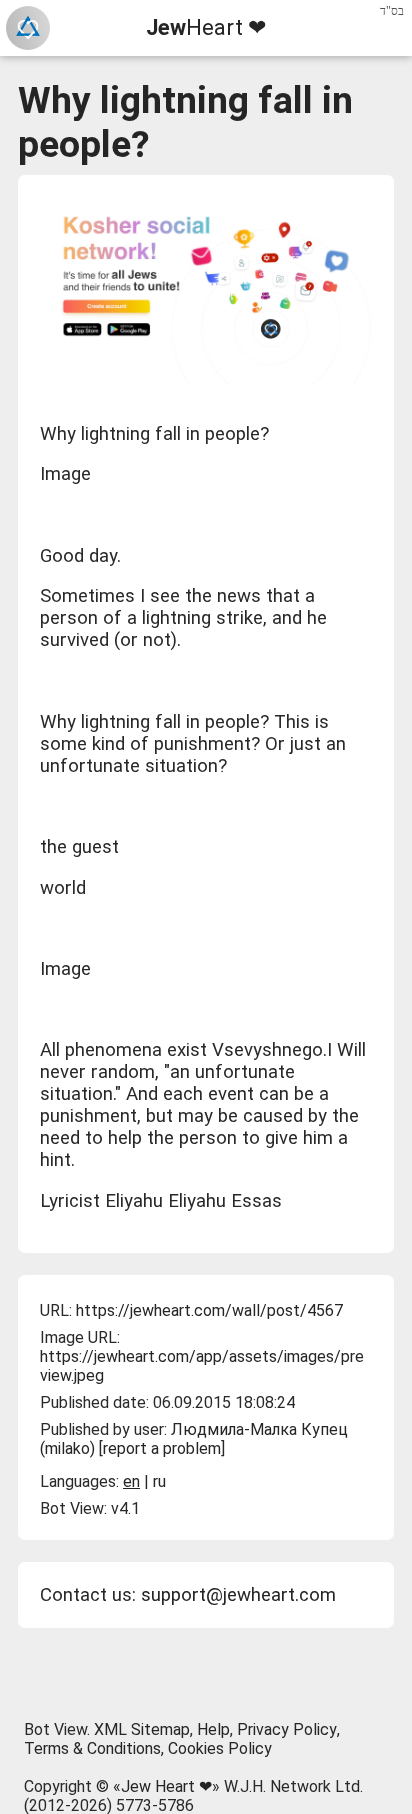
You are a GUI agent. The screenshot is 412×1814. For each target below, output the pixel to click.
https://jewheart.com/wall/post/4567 (209, 1310)
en (131, 1481)
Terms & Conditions (92, 1748)
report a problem (162, 1448)
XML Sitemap (142, 1729)
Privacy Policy (287, 1729)
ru (159, 1481)
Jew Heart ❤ (166, 1786)
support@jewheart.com (238, 1595)
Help (213, 1729)
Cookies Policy (220, 1748)
